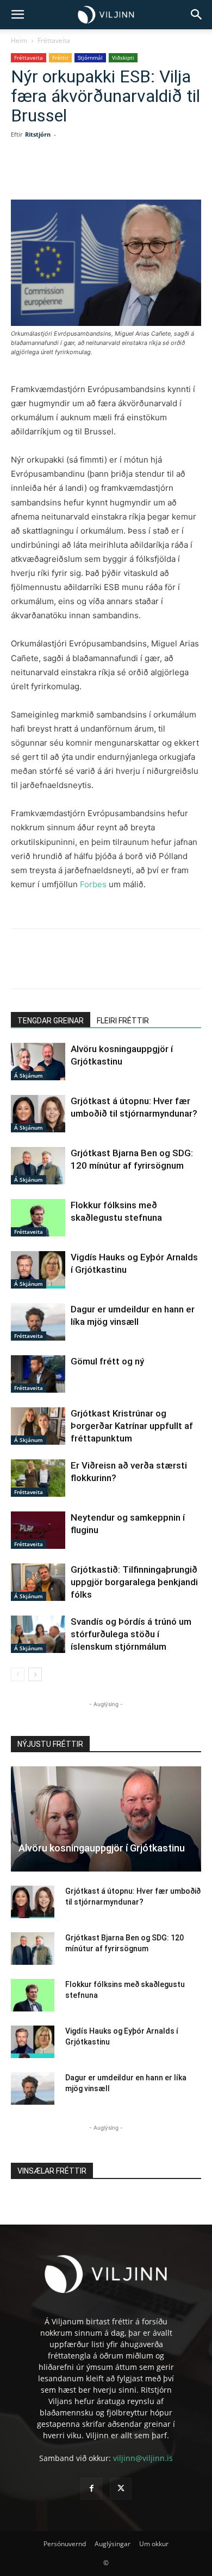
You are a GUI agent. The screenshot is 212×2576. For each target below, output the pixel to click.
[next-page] (35, 1674)
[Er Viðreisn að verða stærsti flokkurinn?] (38, 1478)
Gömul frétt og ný (107, 1361)
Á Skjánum (29, 1075)
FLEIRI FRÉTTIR (123, 1021)
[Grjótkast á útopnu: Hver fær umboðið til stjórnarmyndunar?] (38, 1114)
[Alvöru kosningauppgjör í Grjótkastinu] (38, 1062)
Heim (19, 40)
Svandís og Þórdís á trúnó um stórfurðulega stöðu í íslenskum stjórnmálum (131, 1634)
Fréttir (60, 57)
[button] (17, 15)
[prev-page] (18, 1674)
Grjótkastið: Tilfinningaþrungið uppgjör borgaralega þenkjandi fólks (134, 1582)
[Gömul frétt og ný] (38, 1374)
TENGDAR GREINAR (51, 1021)
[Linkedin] (106, 174)
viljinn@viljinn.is (143, 2458)
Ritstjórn (38, 134)
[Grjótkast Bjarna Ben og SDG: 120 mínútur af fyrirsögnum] (38, 1166)
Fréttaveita (54, 40)
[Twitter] (81, 174)
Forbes (93, 884)
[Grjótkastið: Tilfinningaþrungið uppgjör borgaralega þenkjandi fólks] (38, 1582)
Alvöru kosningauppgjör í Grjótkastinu (102, 1848)
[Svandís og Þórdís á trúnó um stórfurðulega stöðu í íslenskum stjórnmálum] (38, 1634)
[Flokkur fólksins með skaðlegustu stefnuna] (38, 1218)
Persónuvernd (65, 2544)
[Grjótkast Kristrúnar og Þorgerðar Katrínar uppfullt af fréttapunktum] (38, 1426)
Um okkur (154, 2544)
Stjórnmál (90, 57)
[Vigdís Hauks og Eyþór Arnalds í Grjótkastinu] (38, 1270)
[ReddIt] (131, 174)
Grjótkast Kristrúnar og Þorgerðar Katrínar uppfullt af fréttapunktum (132, 1426)
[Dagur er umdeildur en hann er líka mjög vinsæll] (38, 1322)
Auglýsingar (113, 2544)
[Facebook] (56, 174)
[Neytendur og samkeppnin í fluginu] (38, 1530)
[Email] (156, 174)
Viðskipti (123, 57)
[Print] (181, 174)
